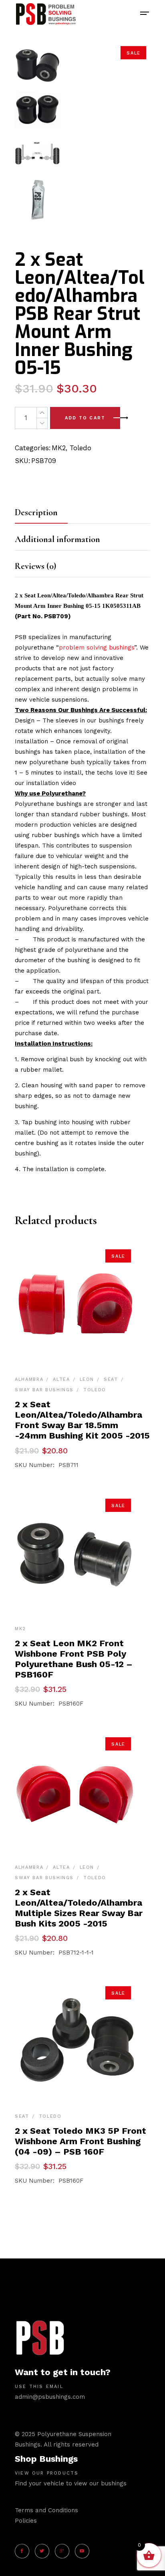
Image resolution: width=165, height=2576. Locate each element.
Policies (26, 2521)
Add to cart (85, 418)
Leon (87, 1379)
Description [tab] (36, 512)
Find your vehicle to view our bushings (71, 2483)
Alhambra (29, 1379)
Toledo (80, 448)
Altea (61, 1379)
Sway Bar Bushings (44, 1390)
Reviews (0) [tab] (35, 566)
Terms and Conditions (46, 2510)
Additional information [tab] (57, 539)
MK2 (59, 448)
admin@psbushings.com (50, 2397)
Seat (111, 1379)
